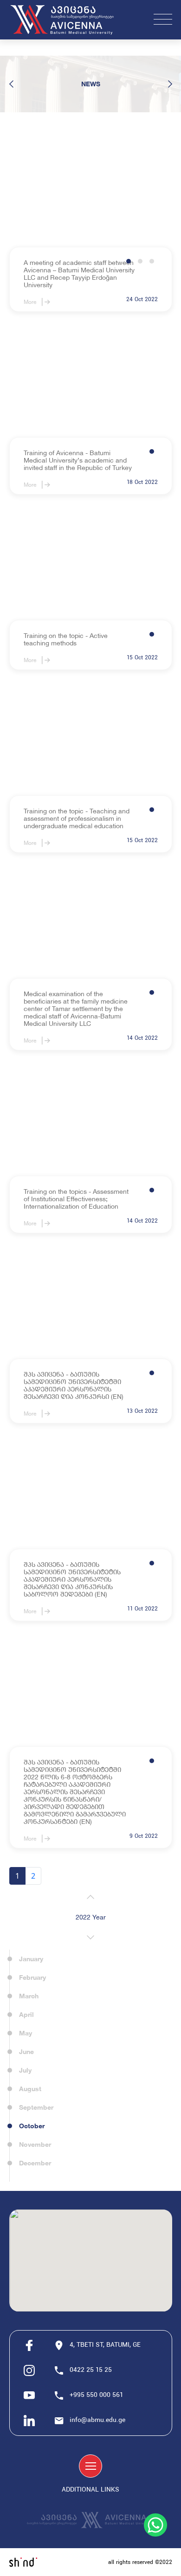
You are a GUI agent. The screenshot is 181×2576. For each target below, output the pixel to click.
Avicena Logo (67, 20)
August (30, 2089)
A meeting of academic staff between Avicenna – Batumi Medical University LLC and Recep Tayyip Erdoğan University (79, 274)
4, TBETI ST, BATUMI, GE (105, 2345)
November (35, 2144)
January (31, 1959)
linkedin (29, 2421)
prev (12, 84)
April (26, 2014)
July (25, 2070)
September (36, 2107)
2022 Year (91, 1917)
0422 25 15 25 (91, 2370)
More (30, 302)
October (32, 2126)
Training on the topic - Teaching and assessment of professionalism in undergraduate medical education (77, 818)
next (170, 84)
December (35, 2163)
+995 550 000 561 (97, 2395)
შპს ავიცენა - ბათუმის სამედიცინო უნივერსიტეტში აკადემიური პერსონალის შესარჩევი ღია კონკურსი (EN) (74, 1385)
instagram (29, 2370)
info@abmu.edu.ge (97, 2420)
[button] (129, 261)
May (26, 2033)
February (32, 1977)
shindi (23, 2562)
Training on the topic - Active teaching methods (66, 639)
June (26, 2051)
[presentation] (90, 1897)
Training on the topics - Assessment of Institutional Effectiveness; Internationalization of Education (76, 1199)
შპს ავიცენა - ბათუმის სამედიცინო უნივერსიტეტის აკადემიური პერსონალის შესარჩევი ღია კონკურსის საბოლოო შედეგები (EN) (72, 1579)
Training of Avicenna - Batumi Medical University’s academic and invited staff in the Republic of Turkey (78, 460)
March (29, 1996)
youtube (29, 2396)
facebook (29, 2345)
